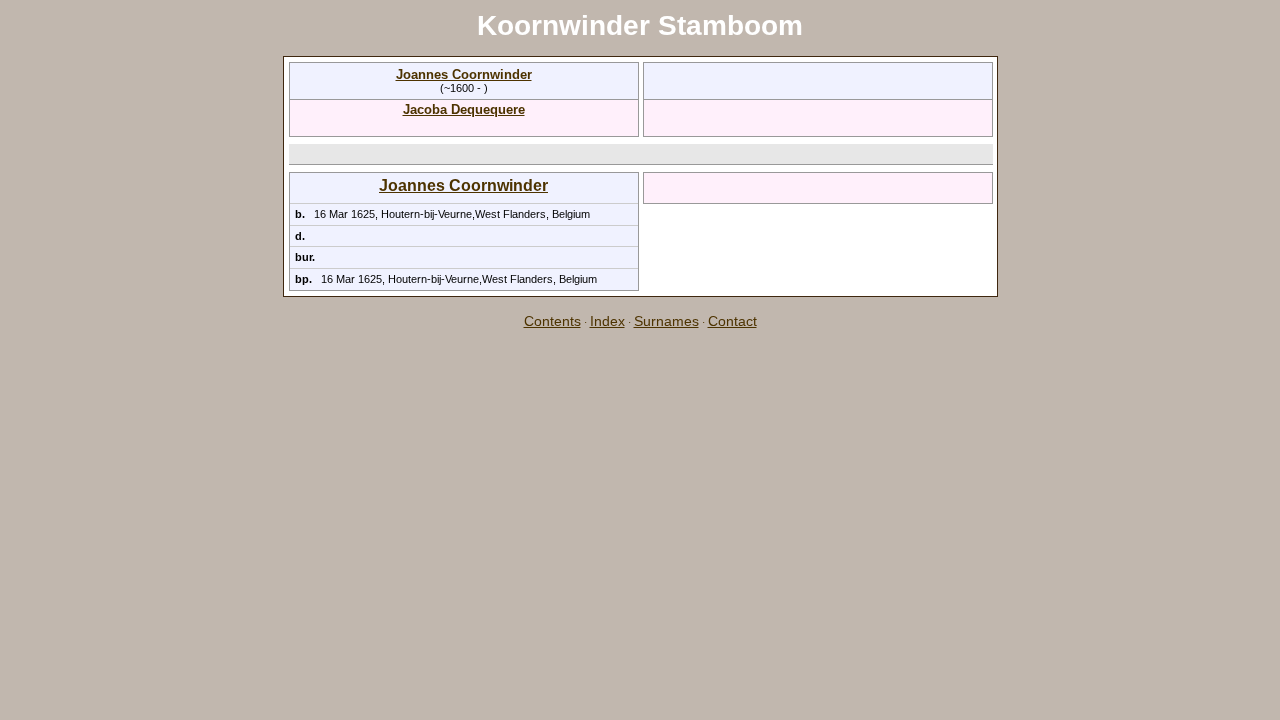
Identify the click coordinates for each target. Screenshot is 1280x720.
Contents (552, 321)
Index (607, 321)
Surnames (666, 321)
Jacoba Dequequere (464, 109)
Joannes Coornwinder (464, 74)
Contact (732, 321)
